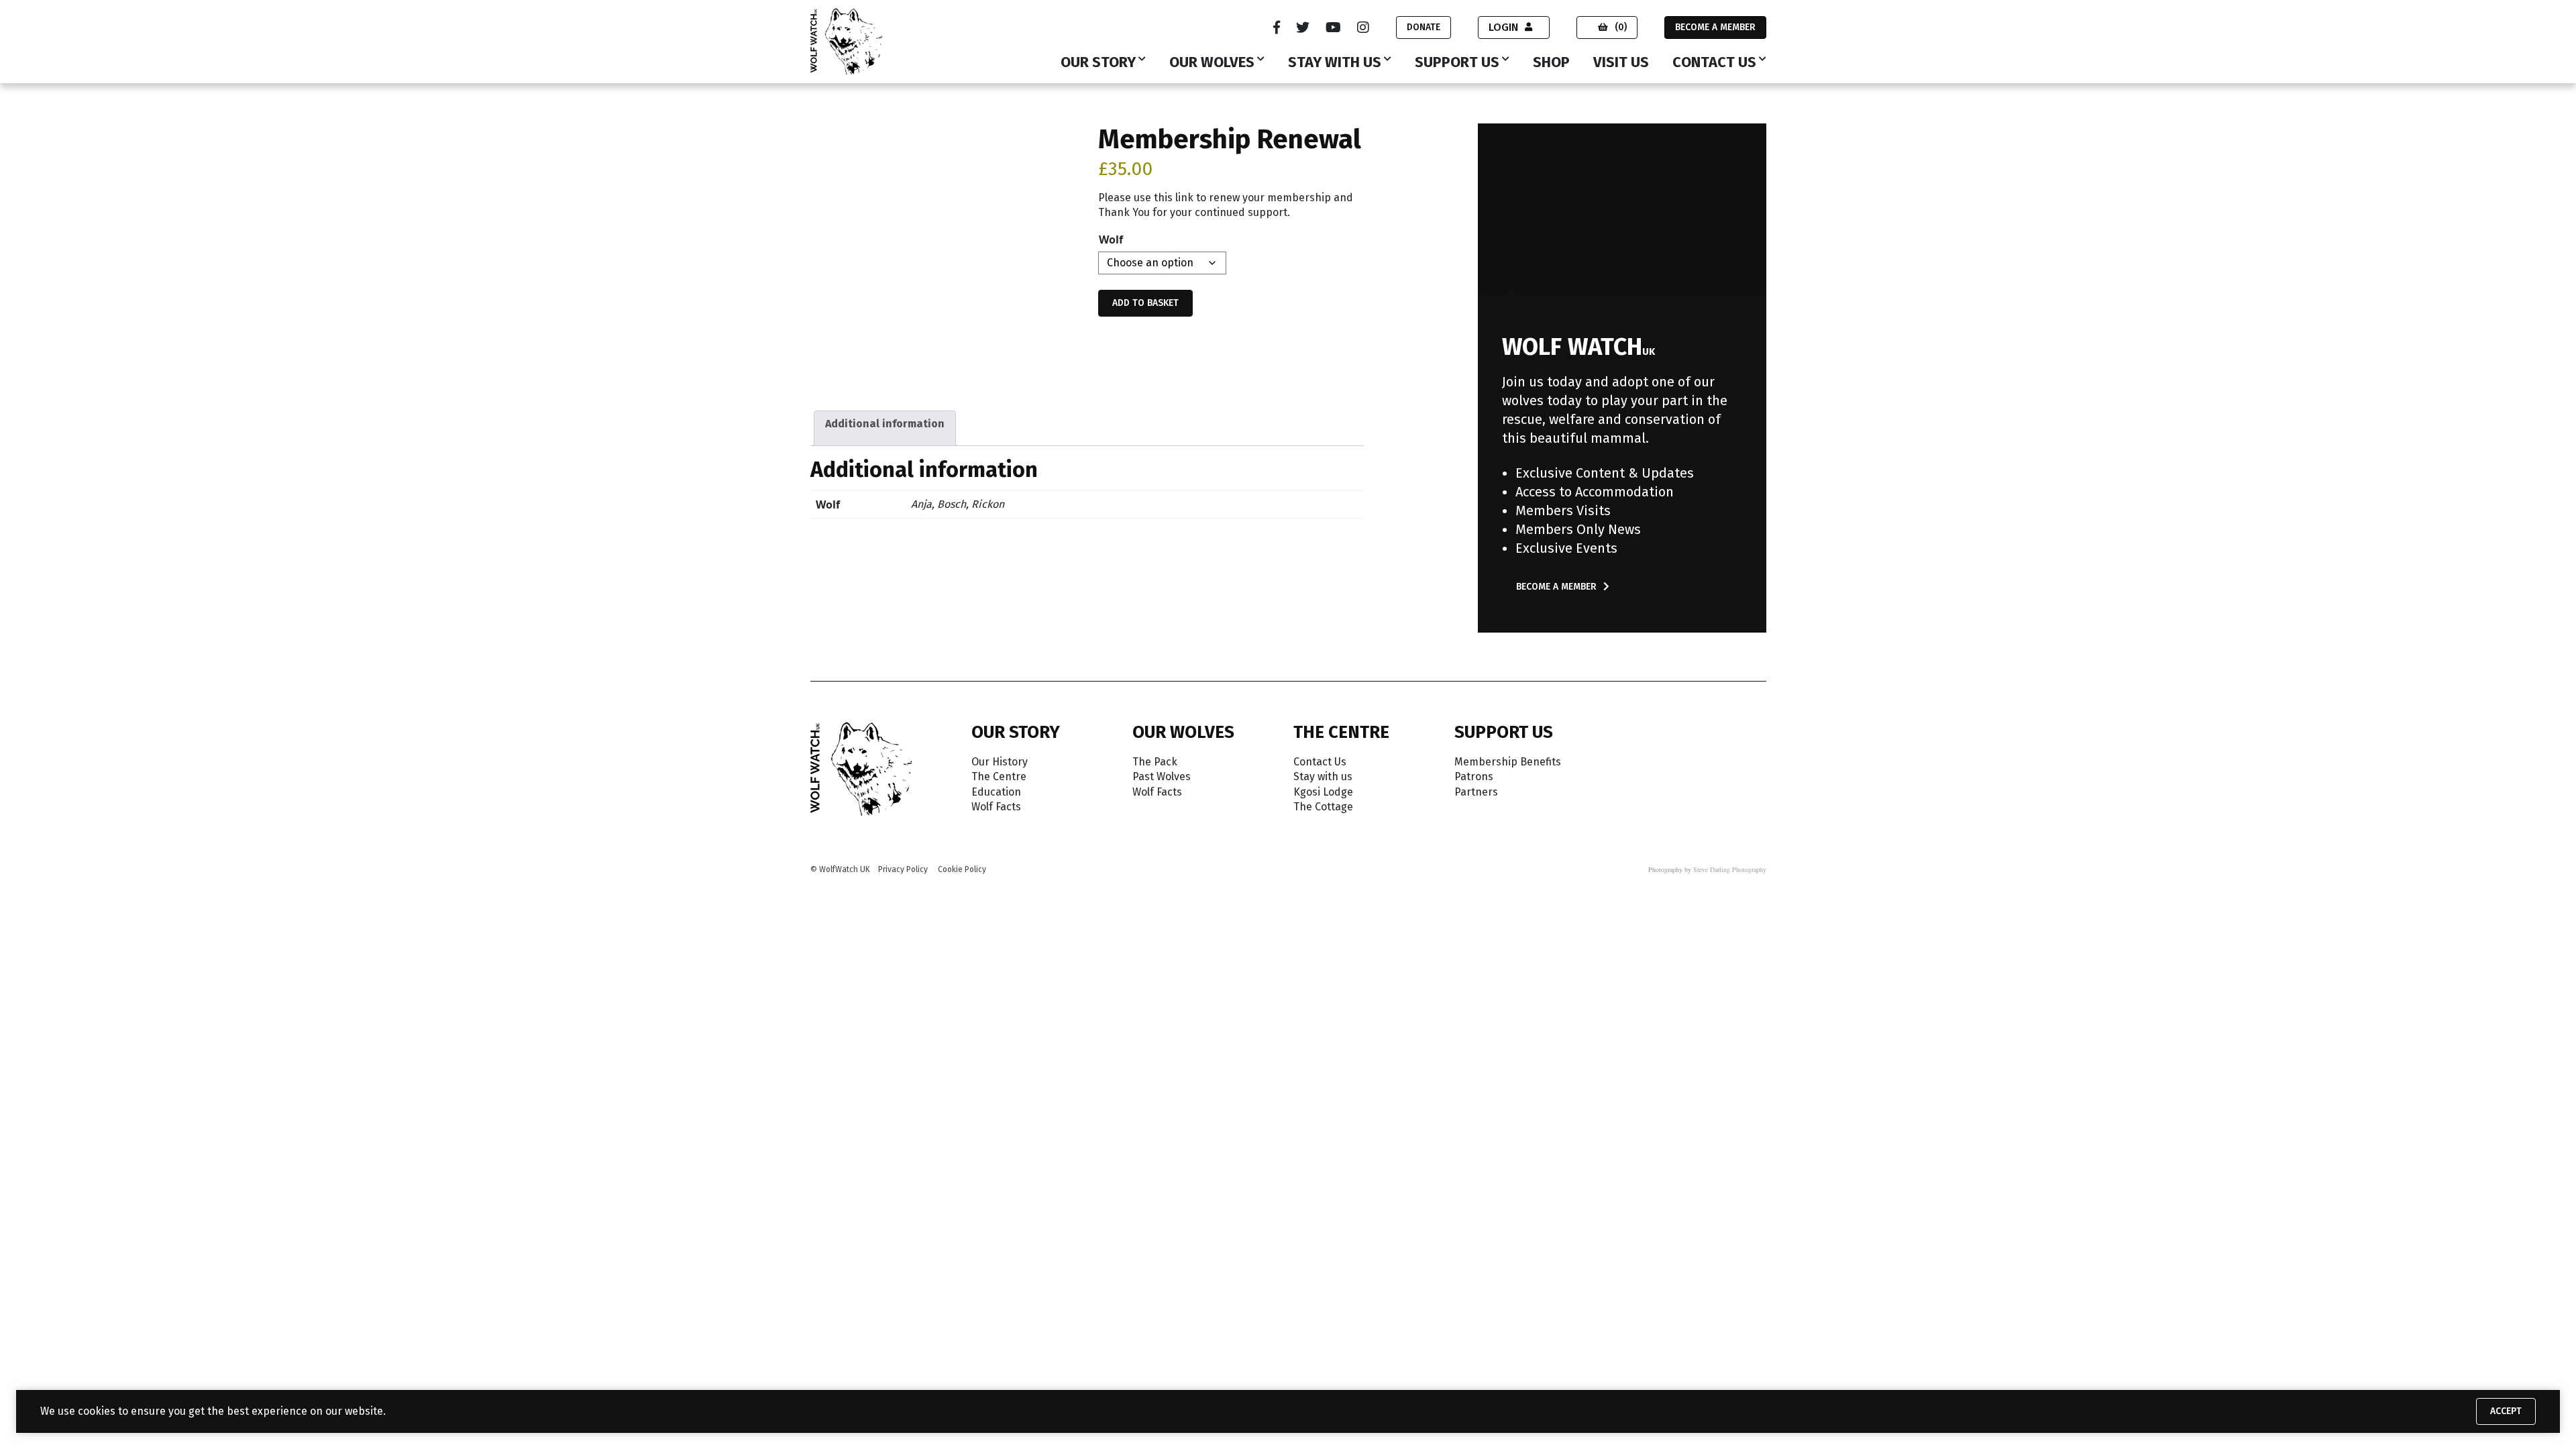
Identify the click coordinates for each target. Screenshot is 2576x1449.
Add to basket (1145, 303)
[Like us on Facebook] (1277, 28)
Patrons (1474, 776)
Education (996, 792)
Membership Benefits (1508, 762)
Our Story (1098, 63)
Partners (1476, 792)
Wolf (1111, 239)
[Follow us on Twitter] (1303, 28)
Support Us (1457, 63)
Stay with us (1335, 63)
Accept (2506, 1411)
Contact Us (1714, 63)
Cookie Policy (962, 869)
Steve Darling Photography (1730, 869)
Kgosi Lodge (1323, 792)
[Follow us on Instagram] (1363, 28)
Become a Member (1715, 27)
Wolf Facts (996, 807)
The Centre (999, 776)
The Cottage (1323, 807)
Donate (1424, 27)
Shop (1551, 63)
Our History (1000, 762)
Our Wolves (1212, 63)
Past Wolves (1162, 776)
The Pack (1155, 762)
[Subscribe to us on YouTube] (1333, 28)
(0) (1621, 27)
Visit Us (1621, 63)
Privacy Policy (903, 869)
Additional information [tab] (885, 424)
